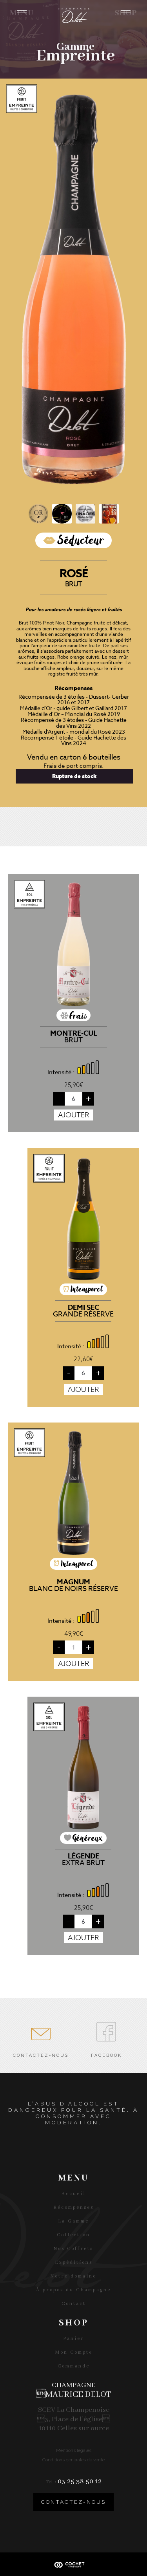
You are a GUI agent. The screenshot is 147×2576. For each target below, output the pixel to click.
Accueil (74, 2194)
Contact (74, 2304)
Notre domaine (73, 2276)
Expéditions (74, 2262)
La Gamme (73, 2221)
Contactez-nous (41, 2053)
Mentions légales (74, 2450)
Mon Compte (74, 2352)
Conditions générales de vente (73, 2460)
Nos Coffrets (73, 2249)
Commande (74, 2366)
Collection (73, 2235)
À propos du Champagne (73, 2290)
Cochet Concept (74, 2564)
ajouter (74, 1115)
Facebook (106, 2053)
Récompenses (73, 2207)
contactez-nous (73, 2502)
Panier (74, 2339)
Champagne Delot (74, 16)
